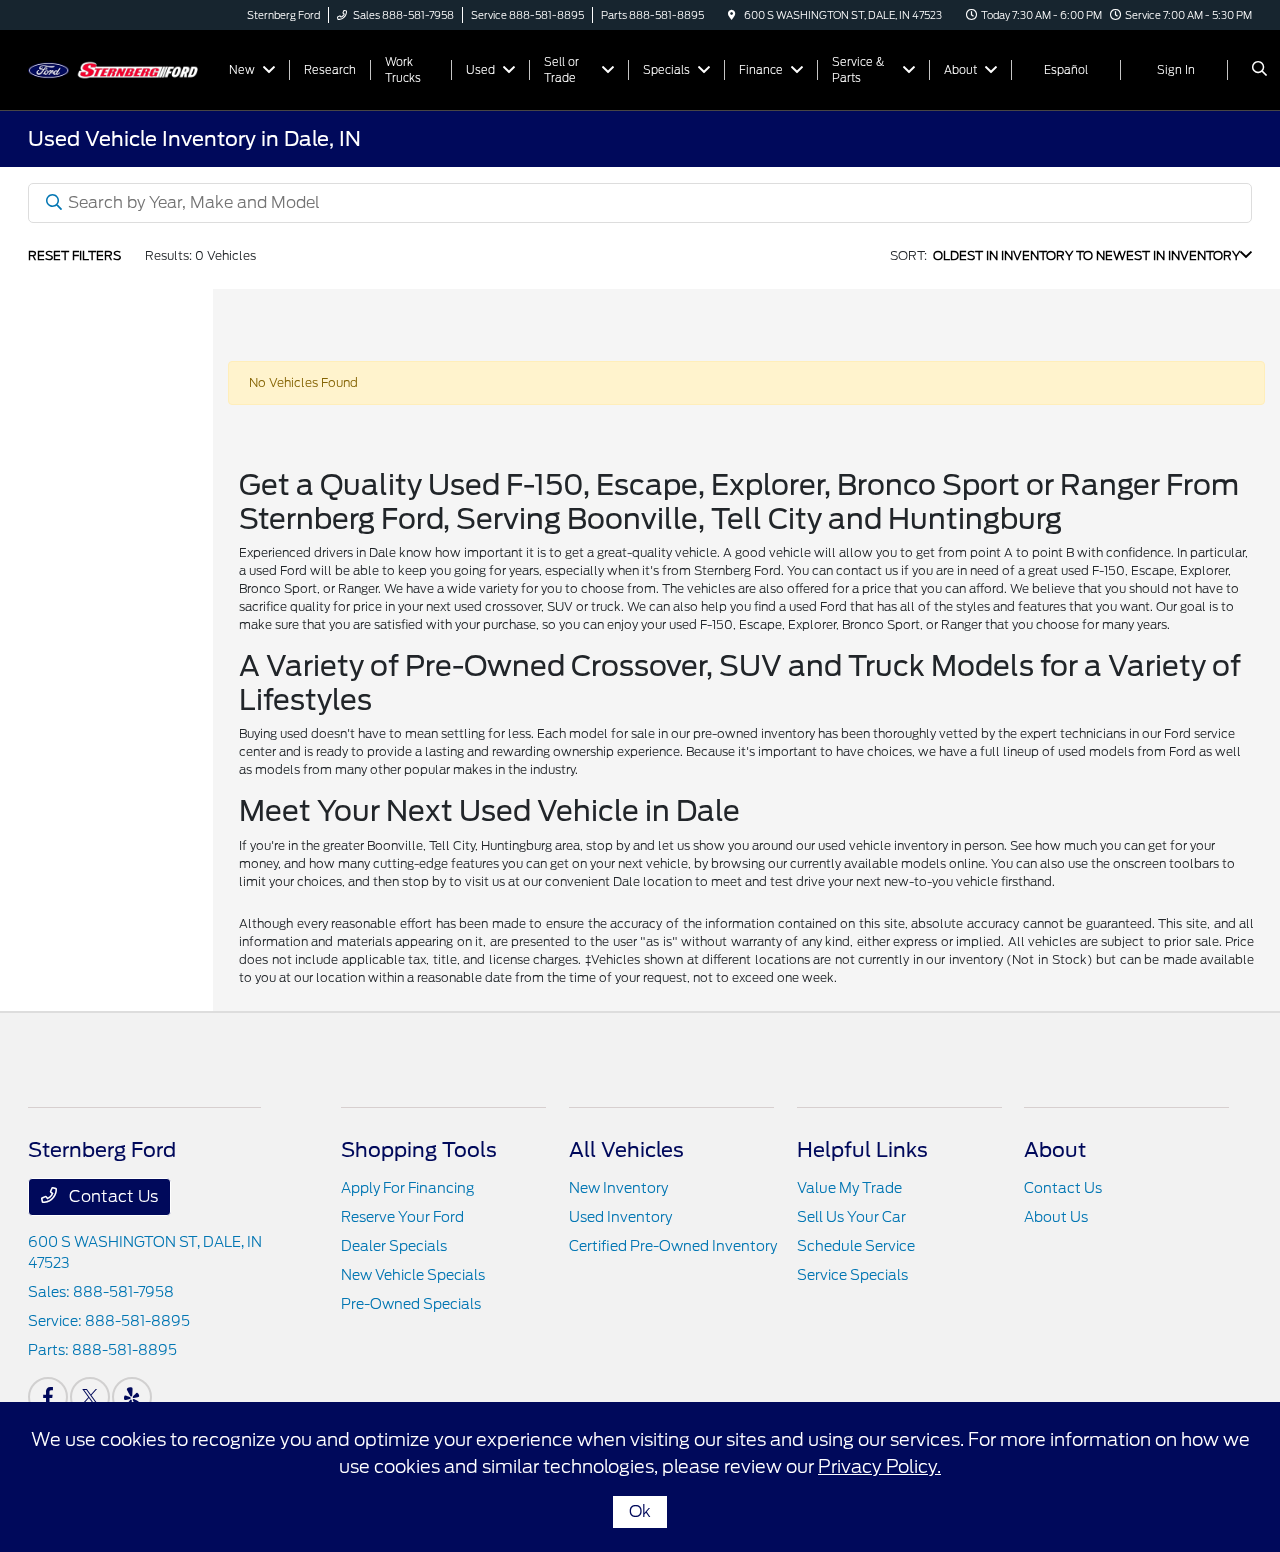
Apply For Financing (407, 1188)
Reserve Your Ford (402, 1217)
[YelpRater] (132, 1397)
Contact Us (111, 1196)
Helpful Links (862, 1150)
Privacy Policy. (879, 1466)
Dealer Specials (394, 1246)
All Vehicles (626, 1150)
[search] (1259, 70)
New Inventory (618, 1188)
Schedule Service (856, 1246)
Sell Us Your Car (851, 1217)
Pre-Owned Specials (411, 1304)
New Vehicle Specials (413, 1275)
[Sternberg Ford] (118, 68)
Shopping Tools (419, 1150)
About (1055, 1150)
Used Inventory (620, 1217)
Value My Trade (849, 1188)
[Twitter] (90, 1397)
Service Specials (852, 1275)
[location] (732, 15)
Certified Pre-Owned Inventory (673, 1246)
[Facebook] (48, 1397)
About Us (1056, 1217)
